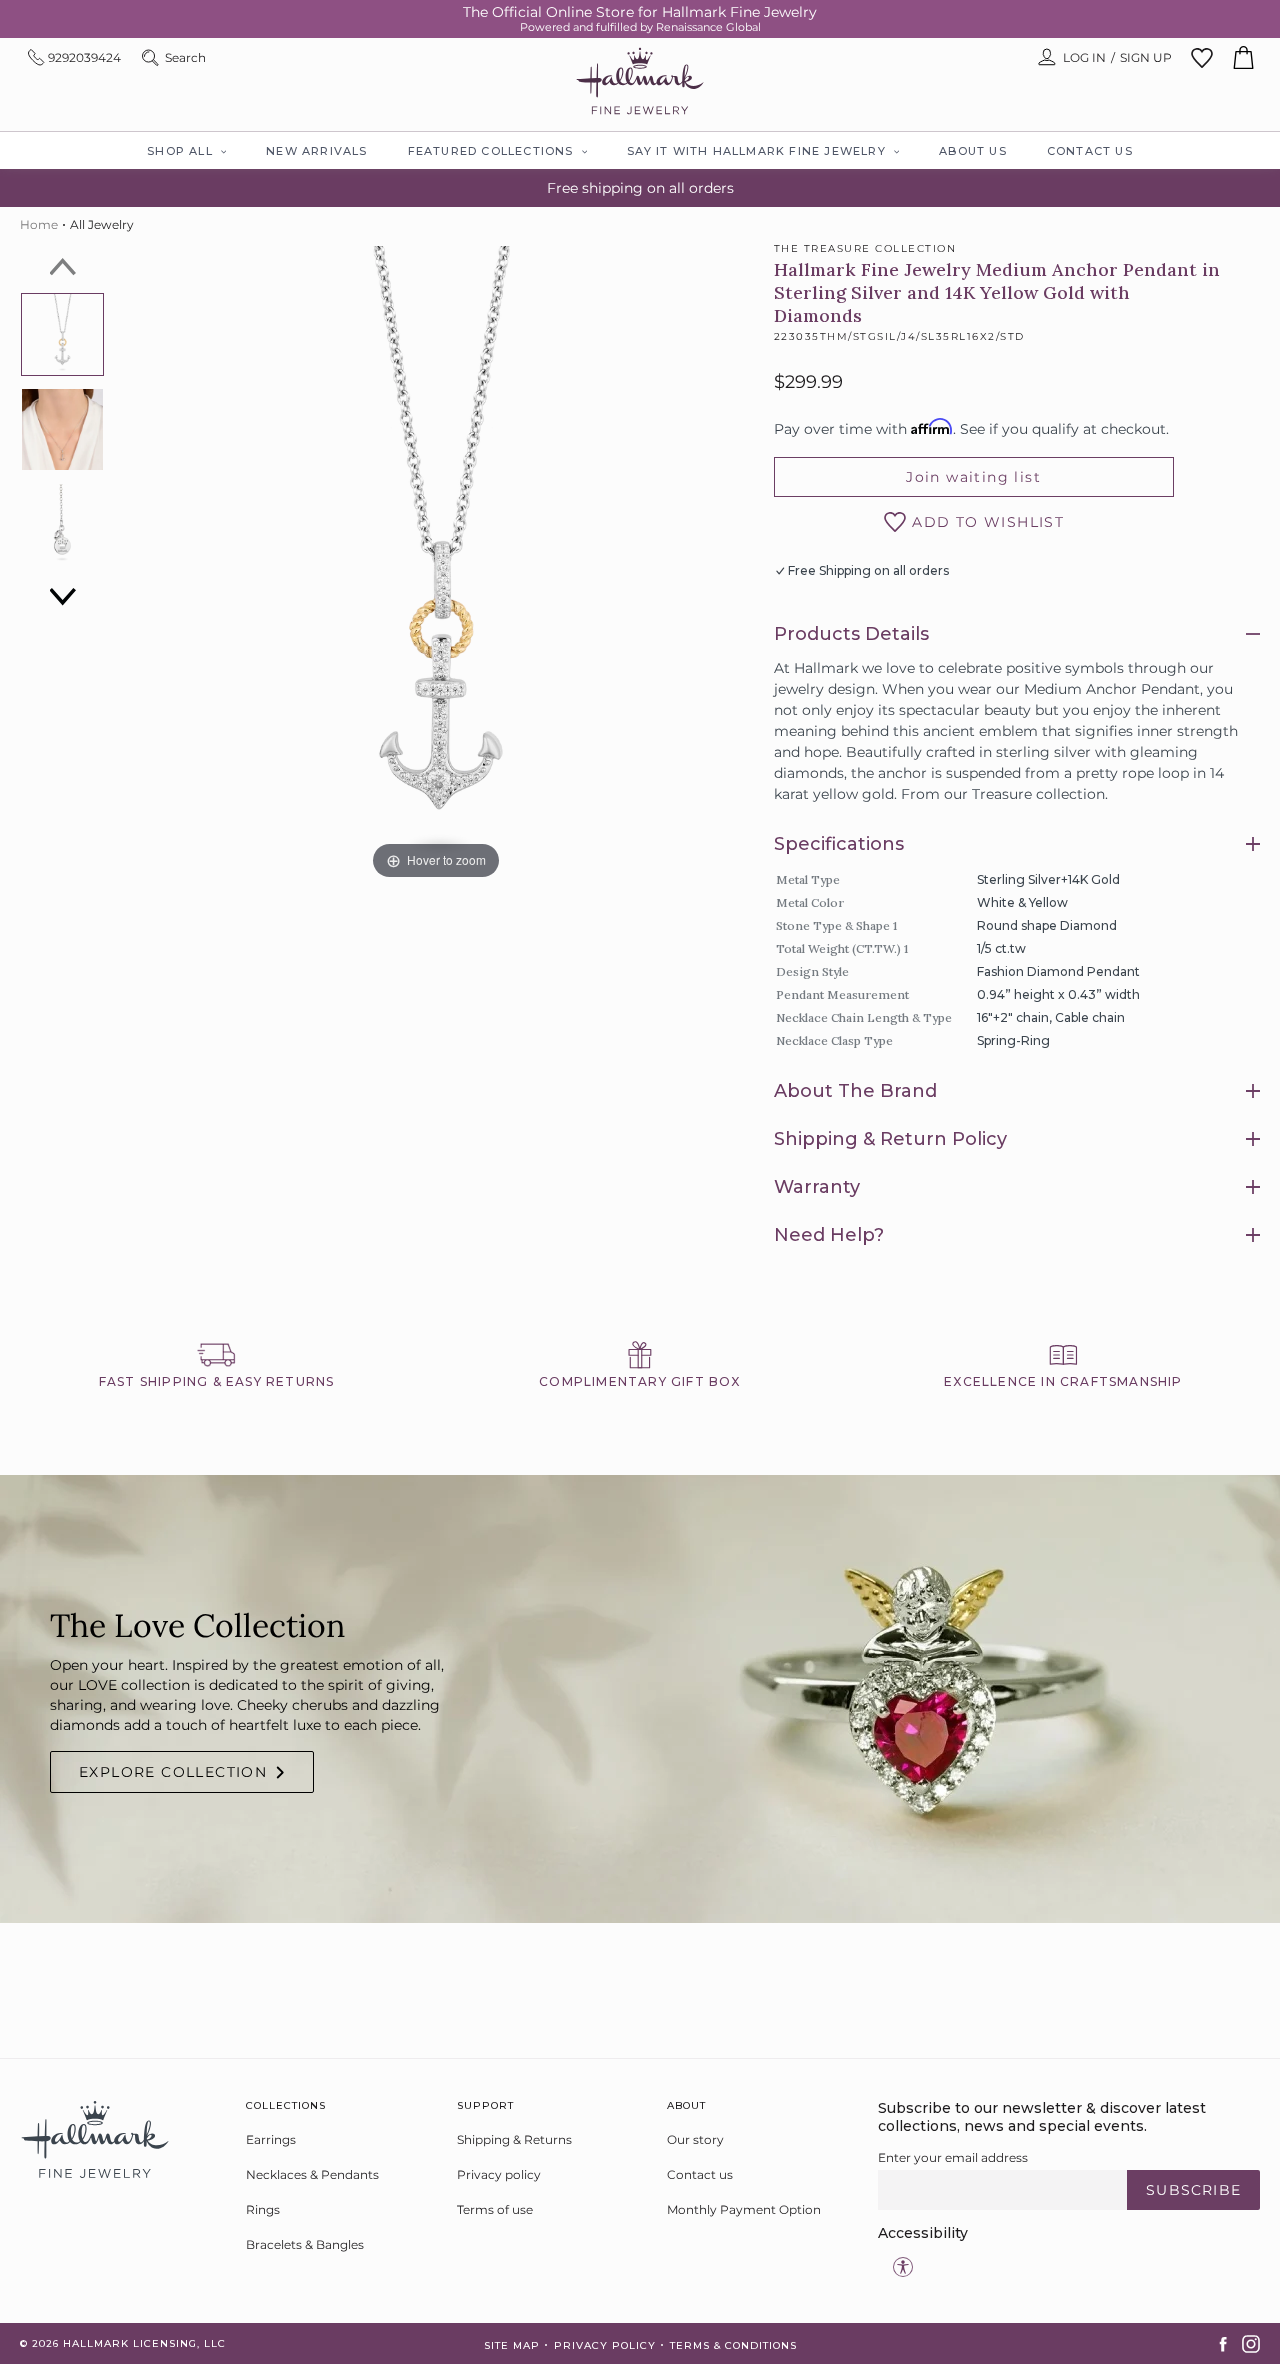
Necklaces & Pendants (312, 2174)
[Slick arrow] (63, 267)
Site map (512, 2345)
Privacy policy (499, 2174)
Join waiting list (973, 477)
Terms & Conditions (733, 2345)
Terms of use (495, 2209)
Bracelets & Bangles (305, 2244)
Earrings (271, 2139)
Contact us (700, 2174)
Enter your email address (953, 2157)
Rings (263, 2209)
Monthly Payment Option (744, 2209)
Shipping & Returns (514, 2139)
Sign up (1146, 57)
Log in (1084, 57)
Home (39, 224)
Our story (695, 2139)
